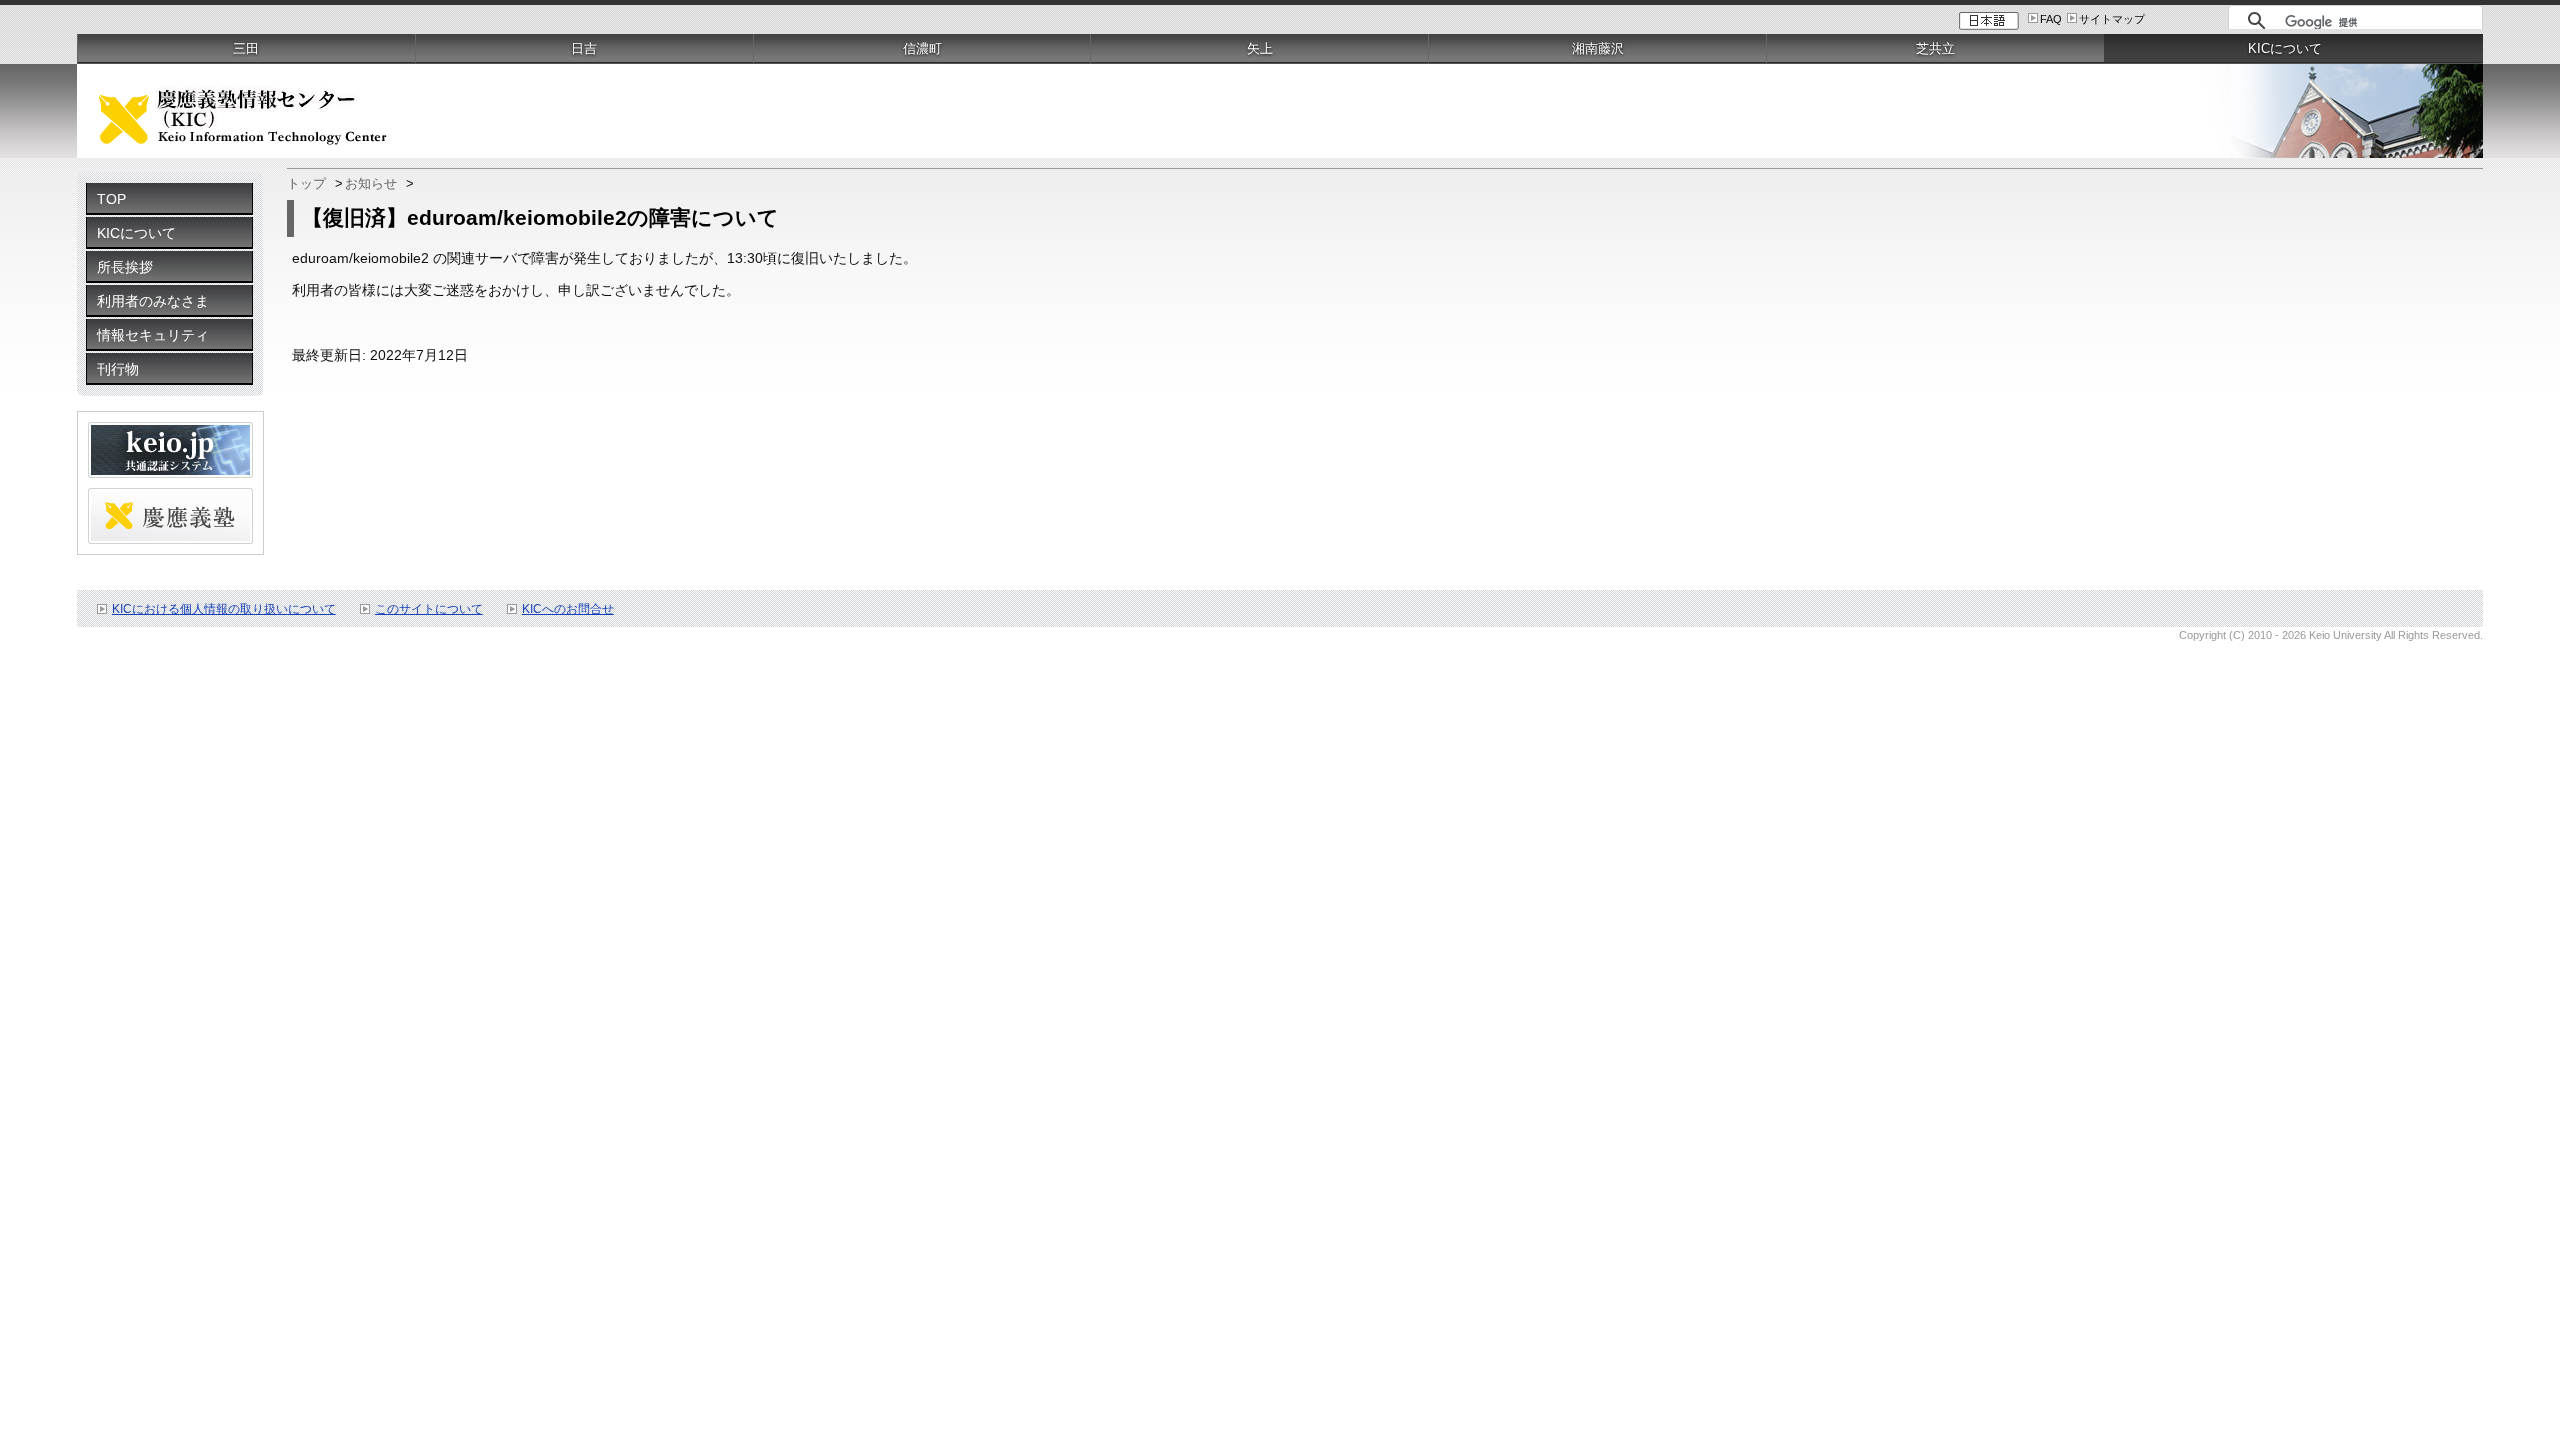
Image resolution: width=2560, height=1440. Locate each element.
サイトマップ (2112, 19)
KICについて (136, 233)
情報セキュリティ (153, 335)
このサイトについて (429, 609)
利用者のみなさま (153, 301)
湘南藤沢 (1598, 48)
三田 (246, 48)
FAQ (2051, 19)
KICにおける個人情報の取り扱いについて (224, 609)
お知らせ (371, 183)
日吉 (584, 48)
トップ (306, 183)
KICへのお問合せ (568, 609)
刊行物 (118, 369)
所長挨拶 (125, 267)
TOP (111, 199)
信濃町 (922, 48)
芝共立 (1935, 48)
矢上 (1260, 48)
